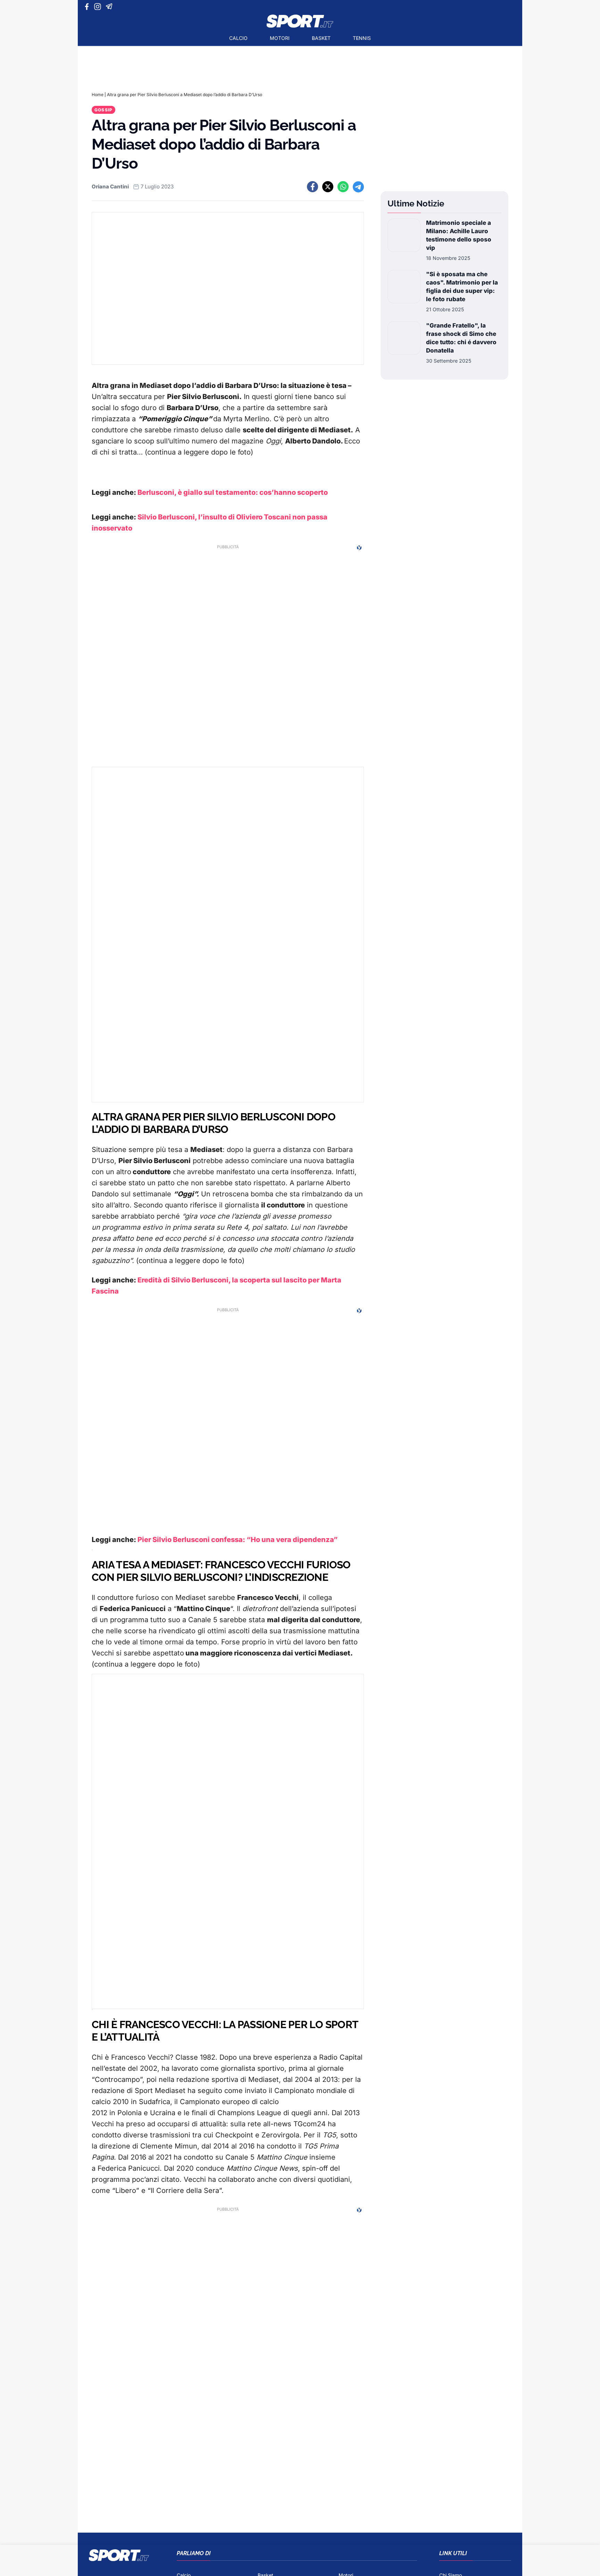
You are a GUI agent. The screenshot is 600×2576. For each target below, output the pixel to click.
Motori (280, 38)
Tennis (362, 38)
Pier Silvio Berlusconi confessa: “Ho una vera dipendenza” (237, 1540)
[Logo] (300, 21)
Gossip (103, 110)
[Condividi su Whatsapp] (343, 187)
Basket (321, 38)
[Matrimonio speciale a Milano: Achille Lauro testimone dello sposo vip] (404, 240)
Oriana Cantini (110, 187)
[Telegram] (110, 7)
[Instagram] (99, 7)
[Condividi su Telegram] (358, 187)
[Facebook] (88, 7)
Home (98, 95)
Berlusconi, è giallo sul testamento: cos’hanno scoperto (233, 492)
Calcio (238, 38)
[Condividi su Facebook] (312, 187)
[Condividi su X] (328, 187)
